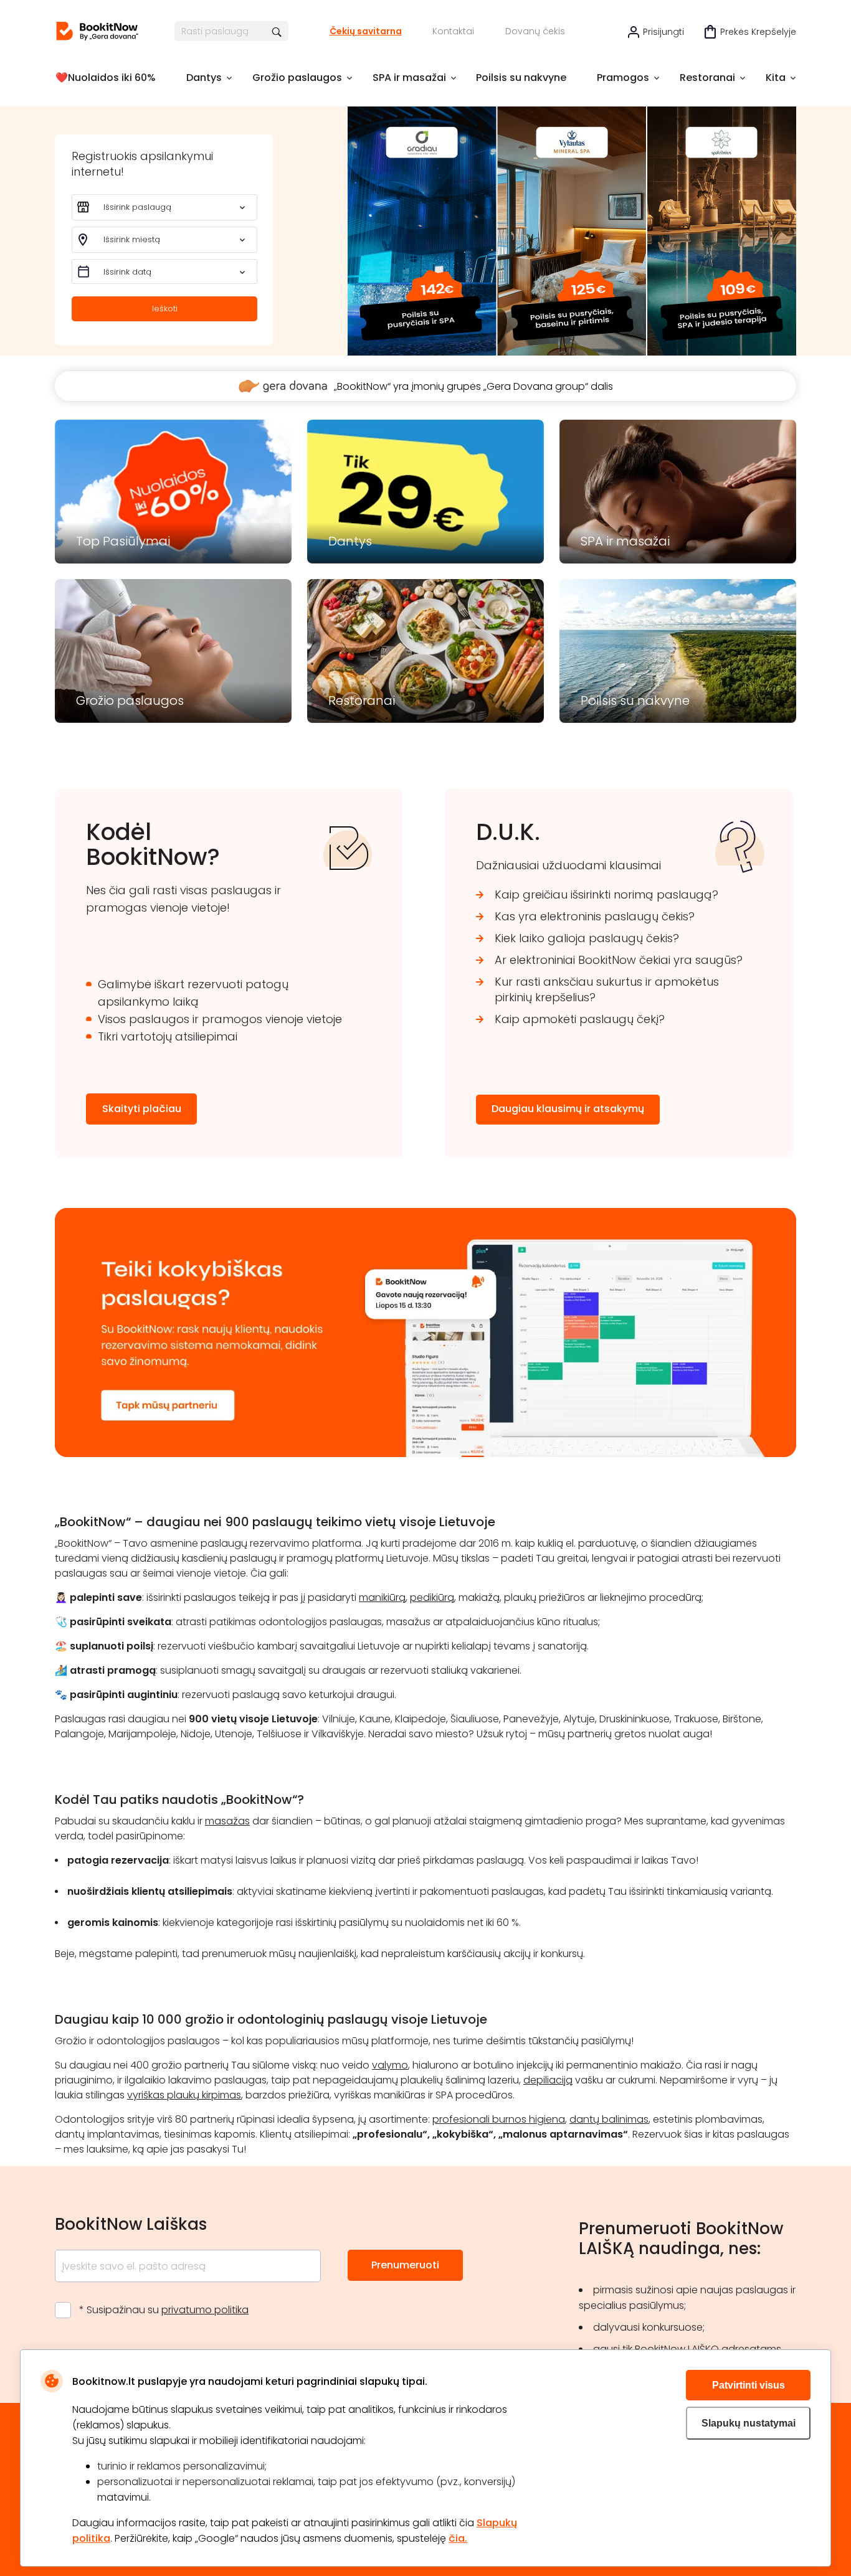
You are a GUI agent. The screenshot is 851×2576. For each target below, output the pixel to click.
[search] (278, 31)
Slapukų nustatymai (749, 2423)
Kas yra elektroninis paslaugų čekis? (595, 916)
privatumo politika (205, 2310)
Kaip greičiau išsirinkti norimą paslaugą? (606, 894)
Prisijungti (663, 32)
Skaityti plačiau (142, 1109)
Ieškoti (165, 309)
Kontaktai (453, 31)
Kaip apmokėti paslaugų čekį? (580, 1019)
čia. (458, 2538)
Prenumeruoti (405, 2265)
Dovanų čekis (535, 31)
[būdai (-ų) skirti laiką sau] (97, 31)
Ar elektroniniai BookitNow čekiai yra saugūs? (619, 960)
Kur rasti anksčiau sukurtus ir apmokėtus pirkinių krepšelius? (607, 989)
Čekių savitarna (366, 31)
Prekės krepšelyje (758, 32)
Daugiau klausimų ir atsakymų (568, 1109)
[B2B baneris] (425, 1454)
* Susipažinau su (164, 2310)
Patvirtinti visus (749, 2385)
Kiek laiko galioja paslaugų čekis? (587, 938)
